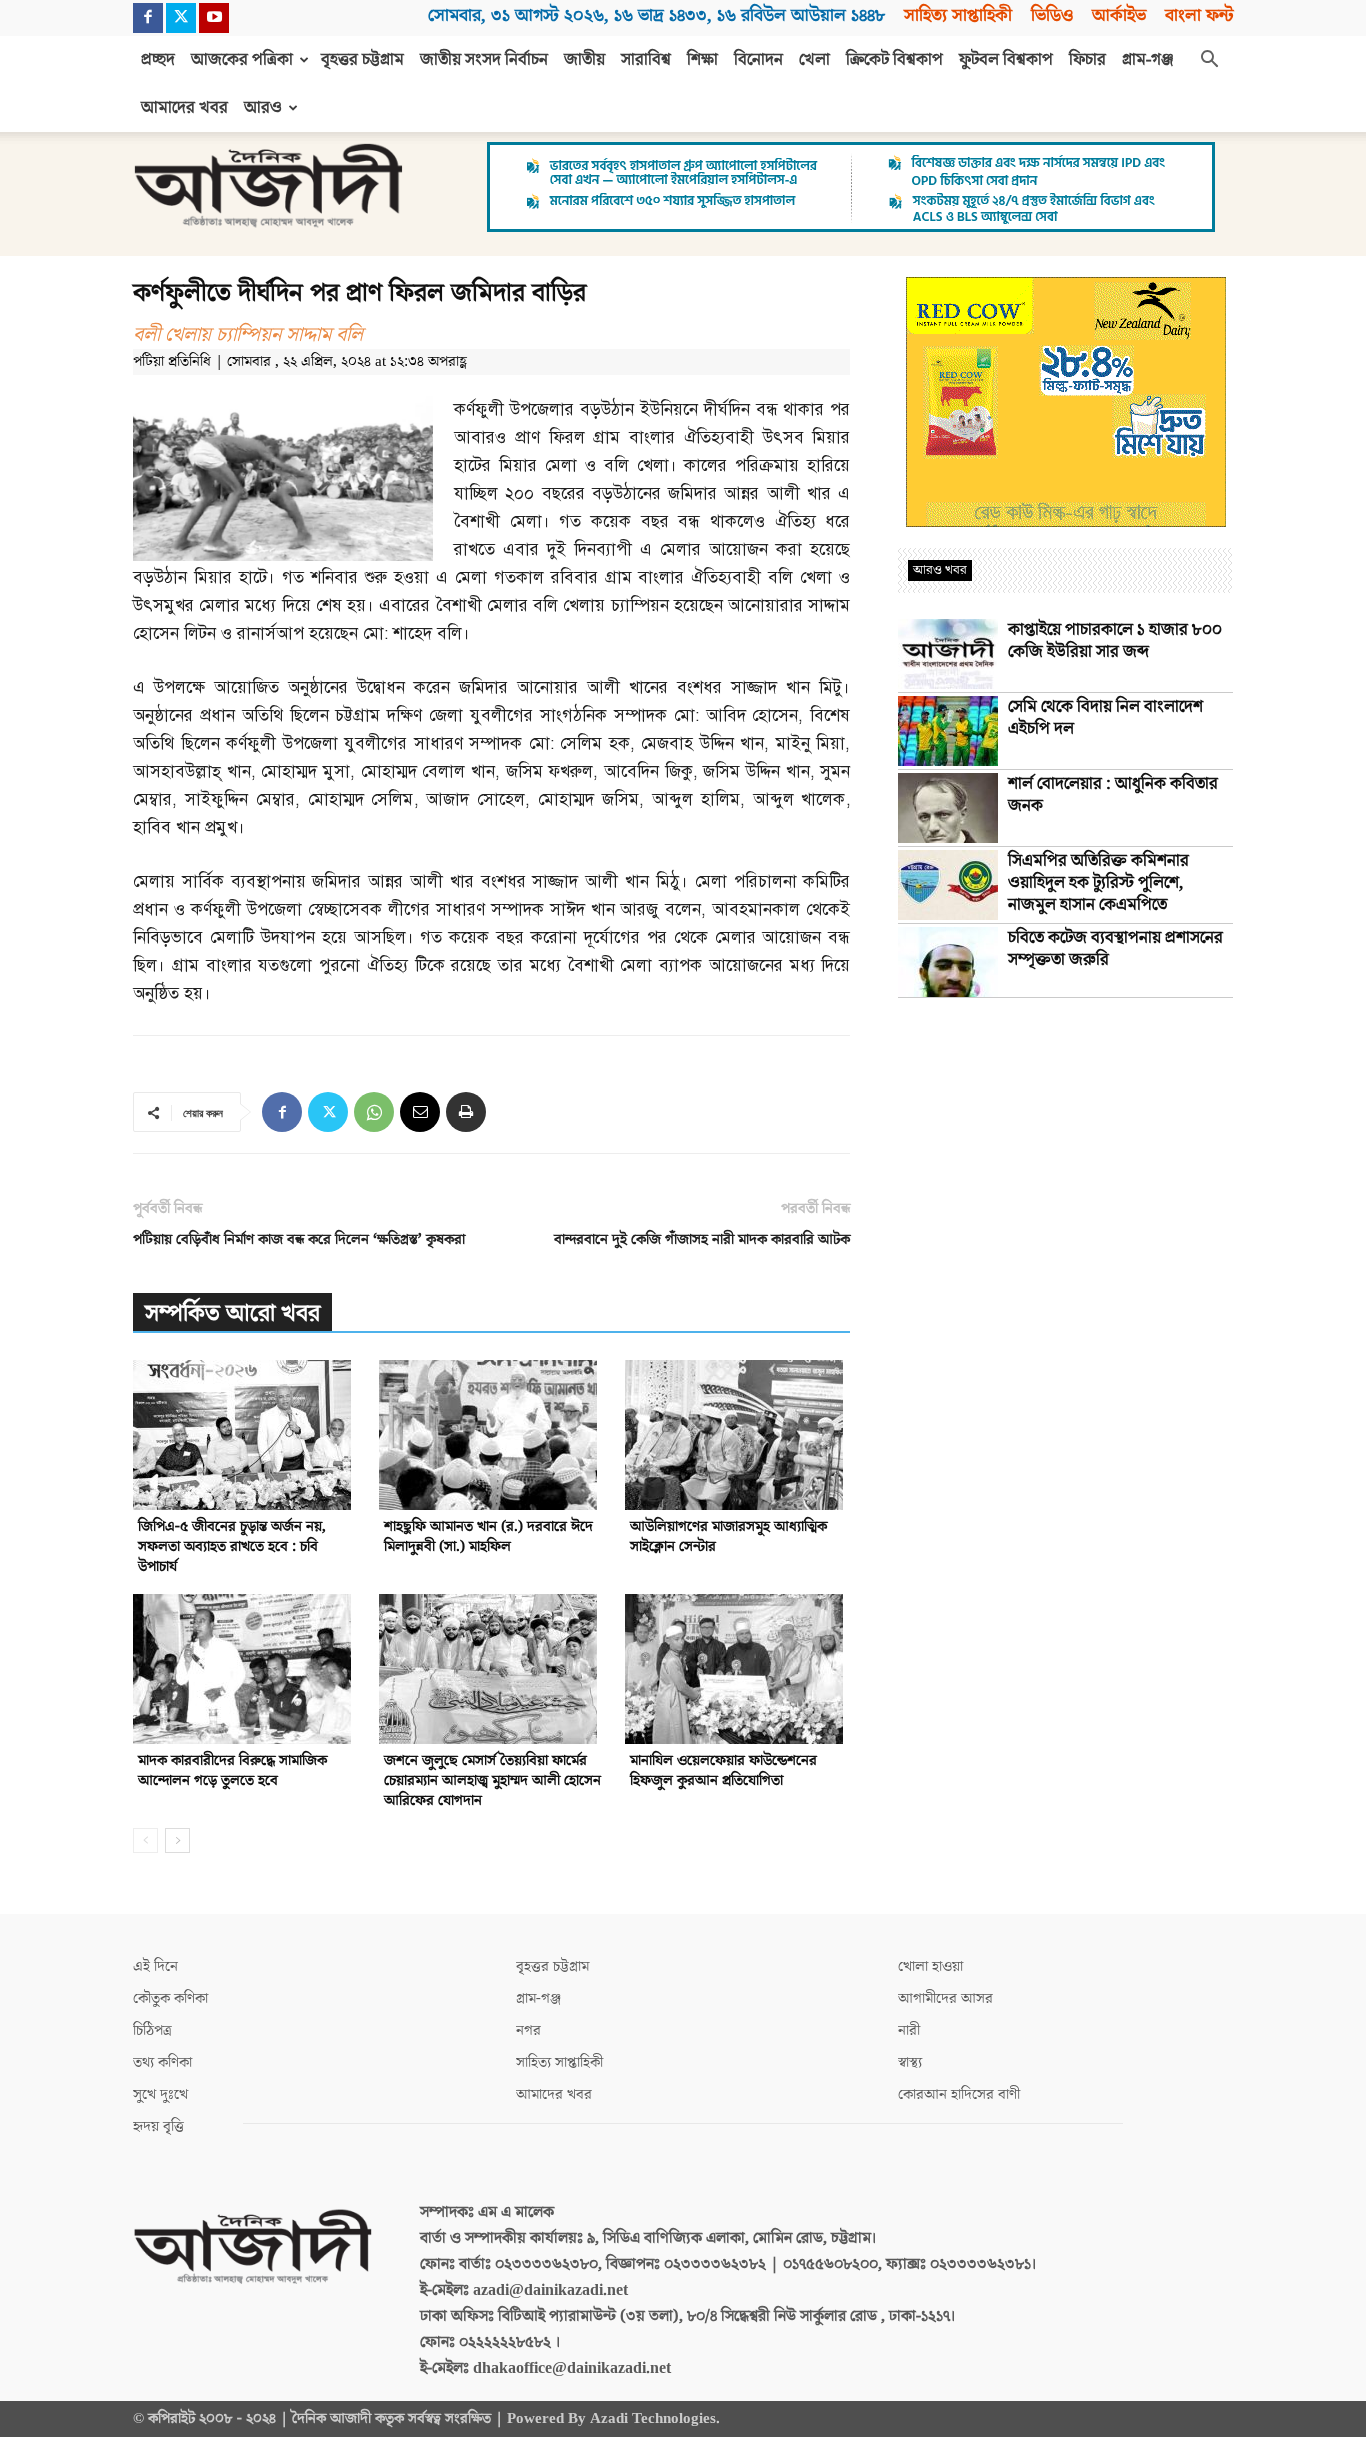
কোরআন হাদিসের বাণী (959, 2094)
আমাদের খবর (184, 108)
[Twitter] (181, 18)
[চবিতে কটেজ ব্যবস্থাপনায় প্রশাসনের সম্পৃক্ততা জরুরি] (948, 962)
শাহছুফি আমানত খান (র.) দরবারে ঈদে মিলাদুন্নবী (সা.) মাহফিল (488, 1536)
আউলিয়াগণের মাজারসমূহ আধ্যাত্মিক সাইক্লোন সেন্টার (728, 1536)
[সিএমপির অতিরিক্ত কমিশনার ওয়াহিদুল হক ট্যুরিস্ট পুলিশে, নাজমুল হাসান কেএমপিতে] (948, 885)
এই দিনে (155, 1966)
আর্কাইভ (1119, 15)
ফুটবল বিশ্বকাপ (1006, 60)
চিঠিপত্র (152, 2030)
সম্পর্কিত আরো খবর (232, 1313)
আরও (263, 108)
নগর (528, 2030)
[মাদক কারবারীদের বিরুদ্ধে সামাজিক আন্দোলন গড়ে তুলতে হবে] (245, 1669)
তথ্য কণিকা (162, 2062)
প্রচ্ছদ (158, 60)
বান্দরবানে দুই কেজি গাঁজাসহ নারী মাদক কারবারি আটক (702, 1239)
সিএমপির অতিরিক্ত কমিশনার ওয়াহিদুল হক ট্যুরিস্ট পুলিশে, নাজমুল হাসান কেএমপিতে (1098, 883)
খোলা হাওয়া (930, 1966)
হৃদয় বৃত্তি (158, 2126)
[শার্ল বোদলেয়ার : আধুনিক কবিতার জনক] (948, 808)
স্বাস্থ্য (910, 2062)
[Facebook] (148, 18)
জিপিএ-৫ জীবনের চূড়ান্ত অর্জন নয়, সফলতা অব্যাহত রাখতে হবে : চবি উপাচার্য (232, 1546)
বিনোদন (758, 60)
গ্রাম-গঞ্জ (1148, 60)
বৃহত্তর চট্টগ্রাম (362, 60)
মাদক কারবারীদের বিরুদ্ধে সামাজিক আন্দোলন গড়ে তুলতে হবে (232, 1770)
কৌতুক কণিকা (170, 1998)
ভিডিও (1052, 15)
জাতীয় (584, 60)
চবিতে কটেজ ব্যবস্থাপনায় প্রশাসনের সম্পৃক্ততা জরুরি (1115, 949)
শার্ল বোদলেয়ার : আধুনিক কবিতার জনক (1113, 795)
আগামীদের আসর (945, 1998)
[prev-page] (145, 1840)
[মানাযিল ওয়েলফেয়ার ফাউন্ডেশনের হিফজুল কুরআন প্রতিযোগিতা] (737, 1669)
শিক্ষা (702, 60)
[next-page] (177, 1840)
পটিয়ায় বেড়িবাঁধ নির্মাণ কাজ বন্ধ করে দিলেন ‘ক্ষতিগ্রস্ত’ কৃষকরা (299, 1239)
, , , (656, 15)
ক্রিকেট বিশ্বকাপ (894, 60)
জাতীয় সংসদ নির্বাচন (484, 60)
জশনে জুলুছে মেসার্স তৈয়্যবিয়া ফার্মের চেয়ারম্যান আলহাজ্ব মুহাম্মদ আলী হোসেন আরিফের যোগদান (492, 1780)
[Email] (420, 1112)
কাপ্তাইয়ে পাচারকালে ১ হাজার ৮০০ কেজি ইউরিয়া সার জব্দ (1115, 641)
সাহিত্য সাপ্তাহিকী (958, 15)
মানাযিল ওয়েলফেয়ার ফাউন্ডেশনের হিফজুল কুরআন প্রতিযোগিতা (723, 1770)
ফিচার (1087, 60)
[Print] (466, 1112)
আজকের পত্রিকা (242, 60)
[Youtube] (214, 18)
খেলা (814, 60)
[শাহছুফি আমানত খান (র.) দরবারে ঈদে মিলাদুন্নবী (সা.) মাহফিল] (491, 1435)
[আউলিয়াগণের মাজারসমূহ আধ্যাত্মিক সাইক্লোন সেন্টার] (737, 1435)
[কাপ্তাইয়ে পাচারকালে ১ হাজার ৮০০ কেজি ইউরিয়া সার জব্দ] (948, 654)
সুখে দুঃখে (160, 2094)
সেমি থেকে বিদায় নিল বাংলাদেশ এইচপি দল (1105, 718)
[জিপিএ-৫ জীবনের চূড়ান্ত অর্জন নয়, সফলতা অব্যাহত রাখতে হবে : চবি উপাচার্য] (245, 1435)
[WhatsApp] (374, 1112)
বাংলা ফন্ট (1199, 15)
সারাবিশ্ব (646, 60)
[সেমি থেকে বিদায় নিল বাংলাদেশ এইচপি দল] (948, 731)
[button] (1209, 61)
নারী (909, 2030)
